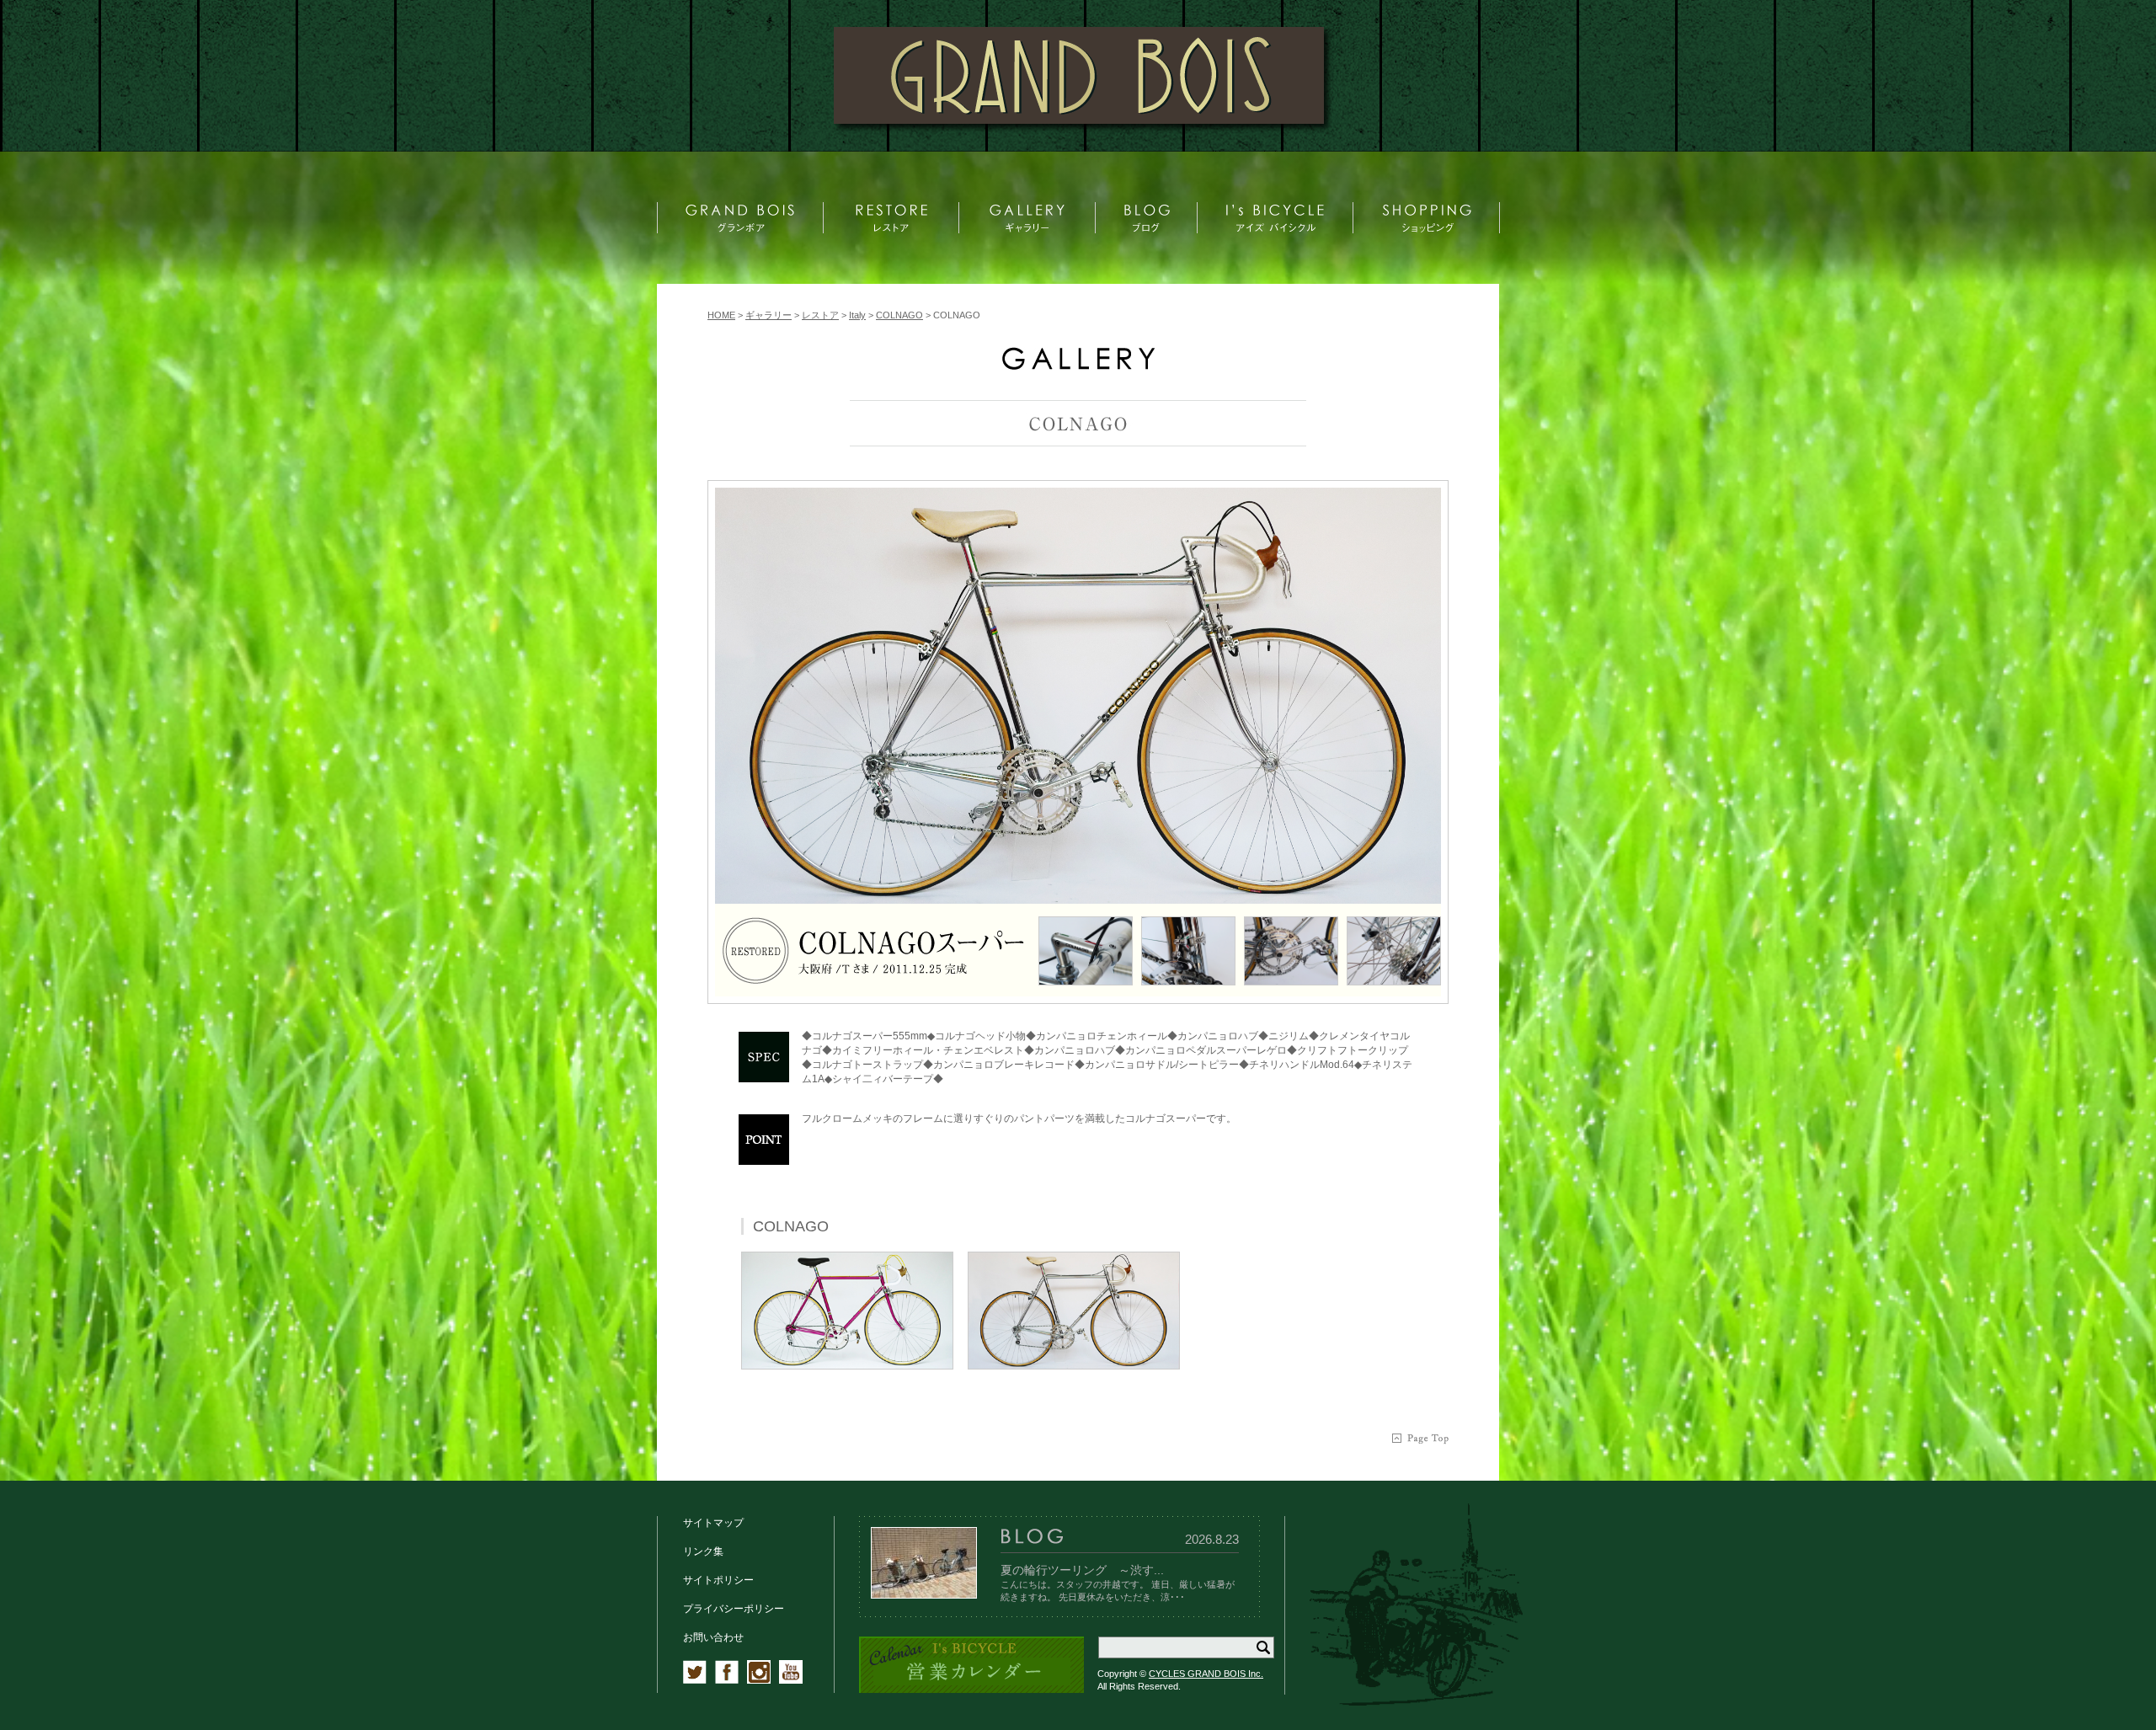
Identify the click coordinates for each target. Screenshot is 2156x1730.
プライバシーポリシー (734, 1609)
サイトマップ (713, 1523)
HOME (721, 315)
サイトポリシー (718, 1580)
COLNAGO (899, 315)
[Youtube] (791, 1680)
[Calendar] (971, 1690)
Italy (857, 315)
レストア (820, 315)
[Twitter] (695, 1680)
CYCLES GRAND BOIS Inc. (1206, 1674)
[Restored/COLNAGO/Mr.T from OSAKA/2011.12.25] (1078, 696)
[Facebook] (727, 1680)
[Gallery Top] (1078, 366)
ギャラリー (768, 315)
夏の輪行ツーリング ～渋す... (1082, 1570)
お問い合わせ (713, 1637)
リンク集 (703, 1551)
